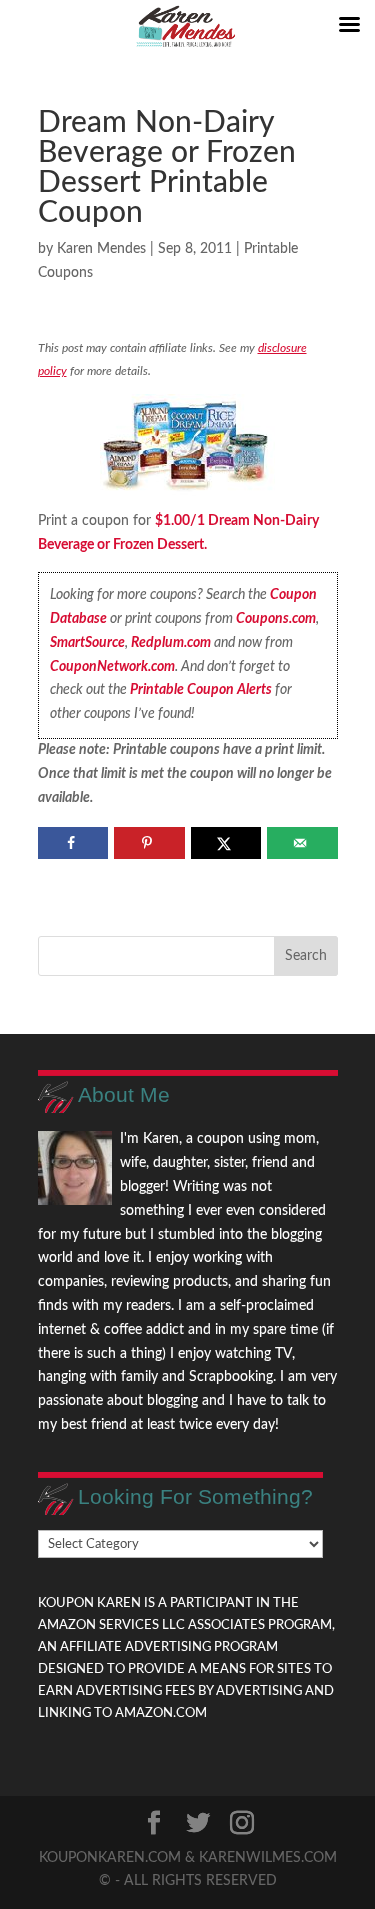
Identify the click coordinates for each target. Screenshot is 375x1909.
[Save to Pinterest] (149, 843)
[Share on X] (226, 843)
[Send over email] (302, 843)
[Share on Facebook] (73, 843)
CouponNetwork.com (112, 667)
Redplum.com (171, 643)
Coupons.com (276, 619)
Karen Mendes (101, 249)
